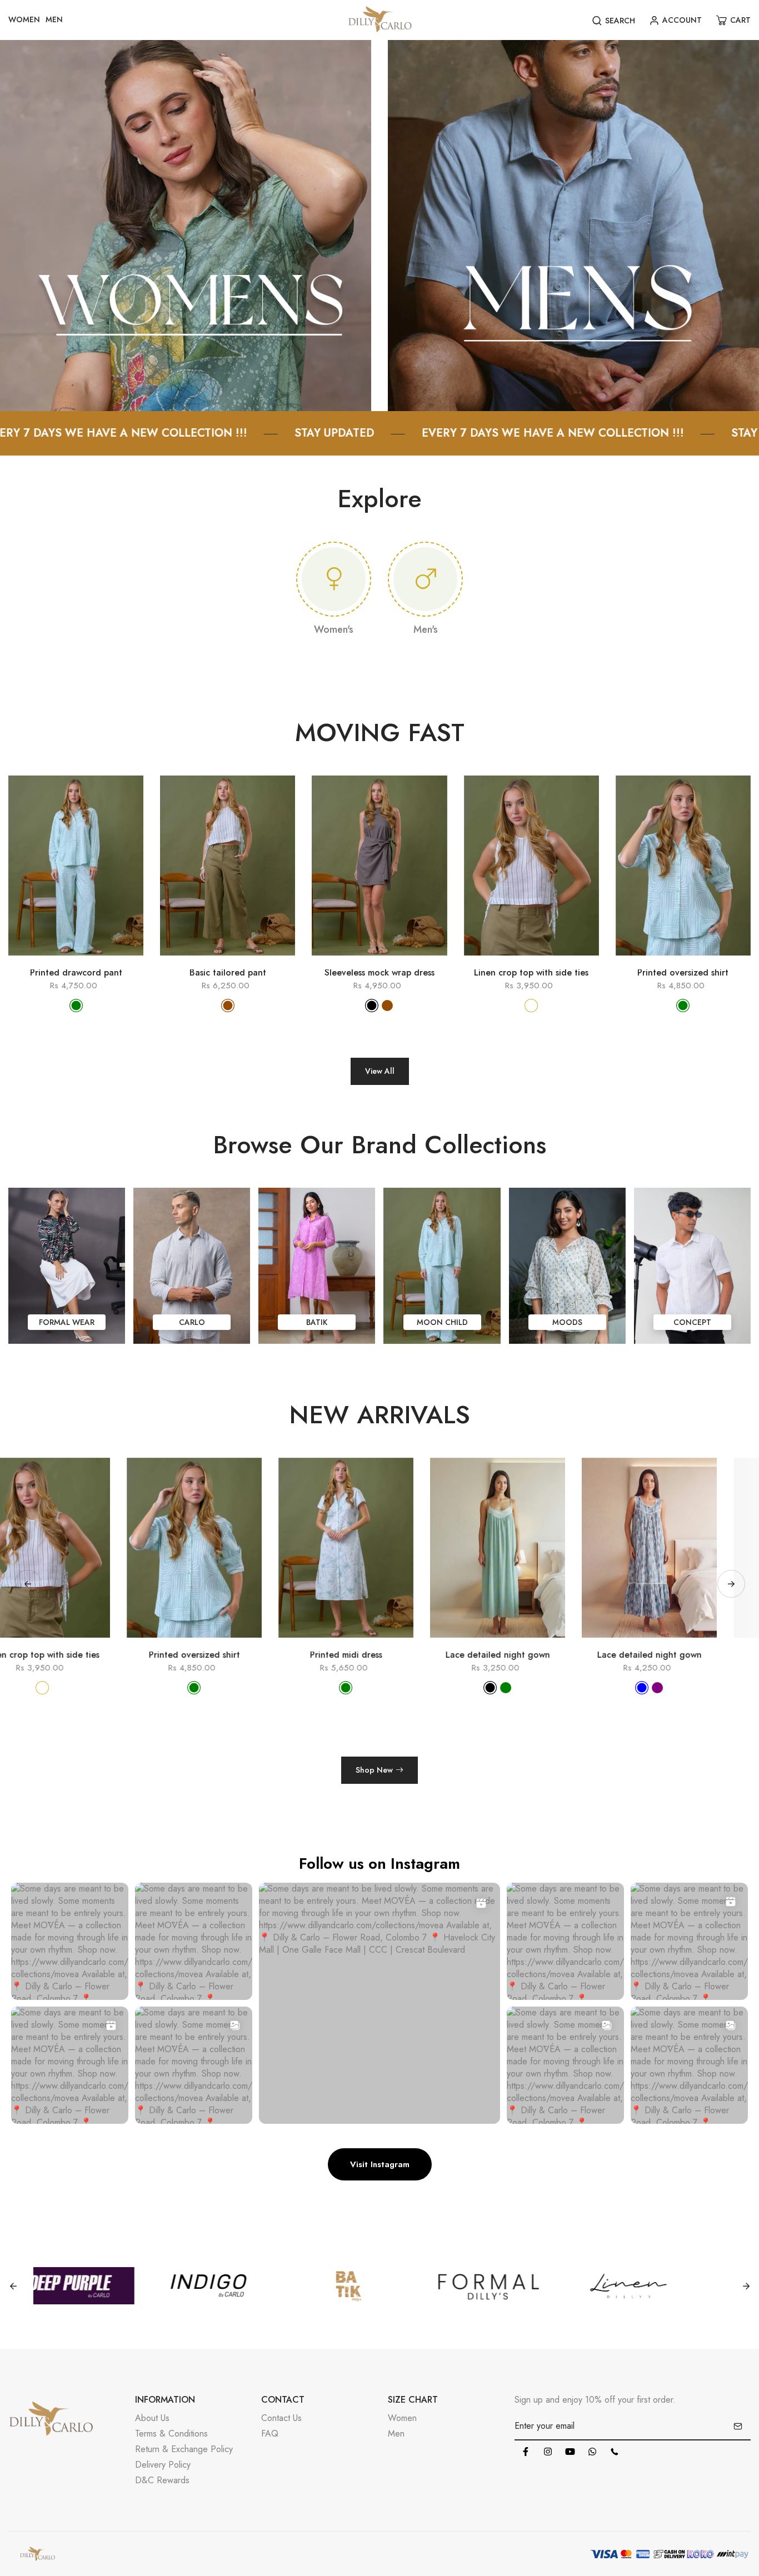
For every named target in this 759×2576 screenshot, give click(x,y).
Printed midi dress (76, 1655)
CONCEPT (692, 1322)
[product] (28, 961)
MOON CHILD (442, 1322)
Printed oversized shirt (683, 973)
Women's (334, 629)
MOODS (567, 1322)
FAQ (270, 2434)
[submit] (738, 2426)
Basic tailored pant (228, 973)
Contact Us (281, 2418)
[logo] (380, 20)
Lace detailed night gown (228, 1655)
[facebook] (526, 2452)
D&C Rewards (162, 2480)
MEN (54, 19)
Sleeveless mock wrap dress (379, 973)
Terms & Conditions (171, 2434)
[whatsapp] (592, 2452)
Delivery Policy (163, 2465)
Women (402, 2418)
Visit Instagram (380, 2164)
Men (396, 2434)
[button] (731, 1584)
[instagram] (548, 2452)
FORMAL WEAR (67, 1322)
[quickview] (60, 961)
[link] (186, 225)
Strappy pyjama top (683, 1655)
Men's (426, 629)
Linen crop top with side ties (531, 973)
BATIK (317, 1322)
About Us (152, 2418)
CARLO (192, 1322)
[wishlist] (92, 961)
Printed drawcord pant (76, 973)
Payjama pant (531, 1655)
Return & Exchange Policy (184, 2449)
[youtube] (570, 2452)
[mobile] (615, 2452)
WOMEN (24, 19)
